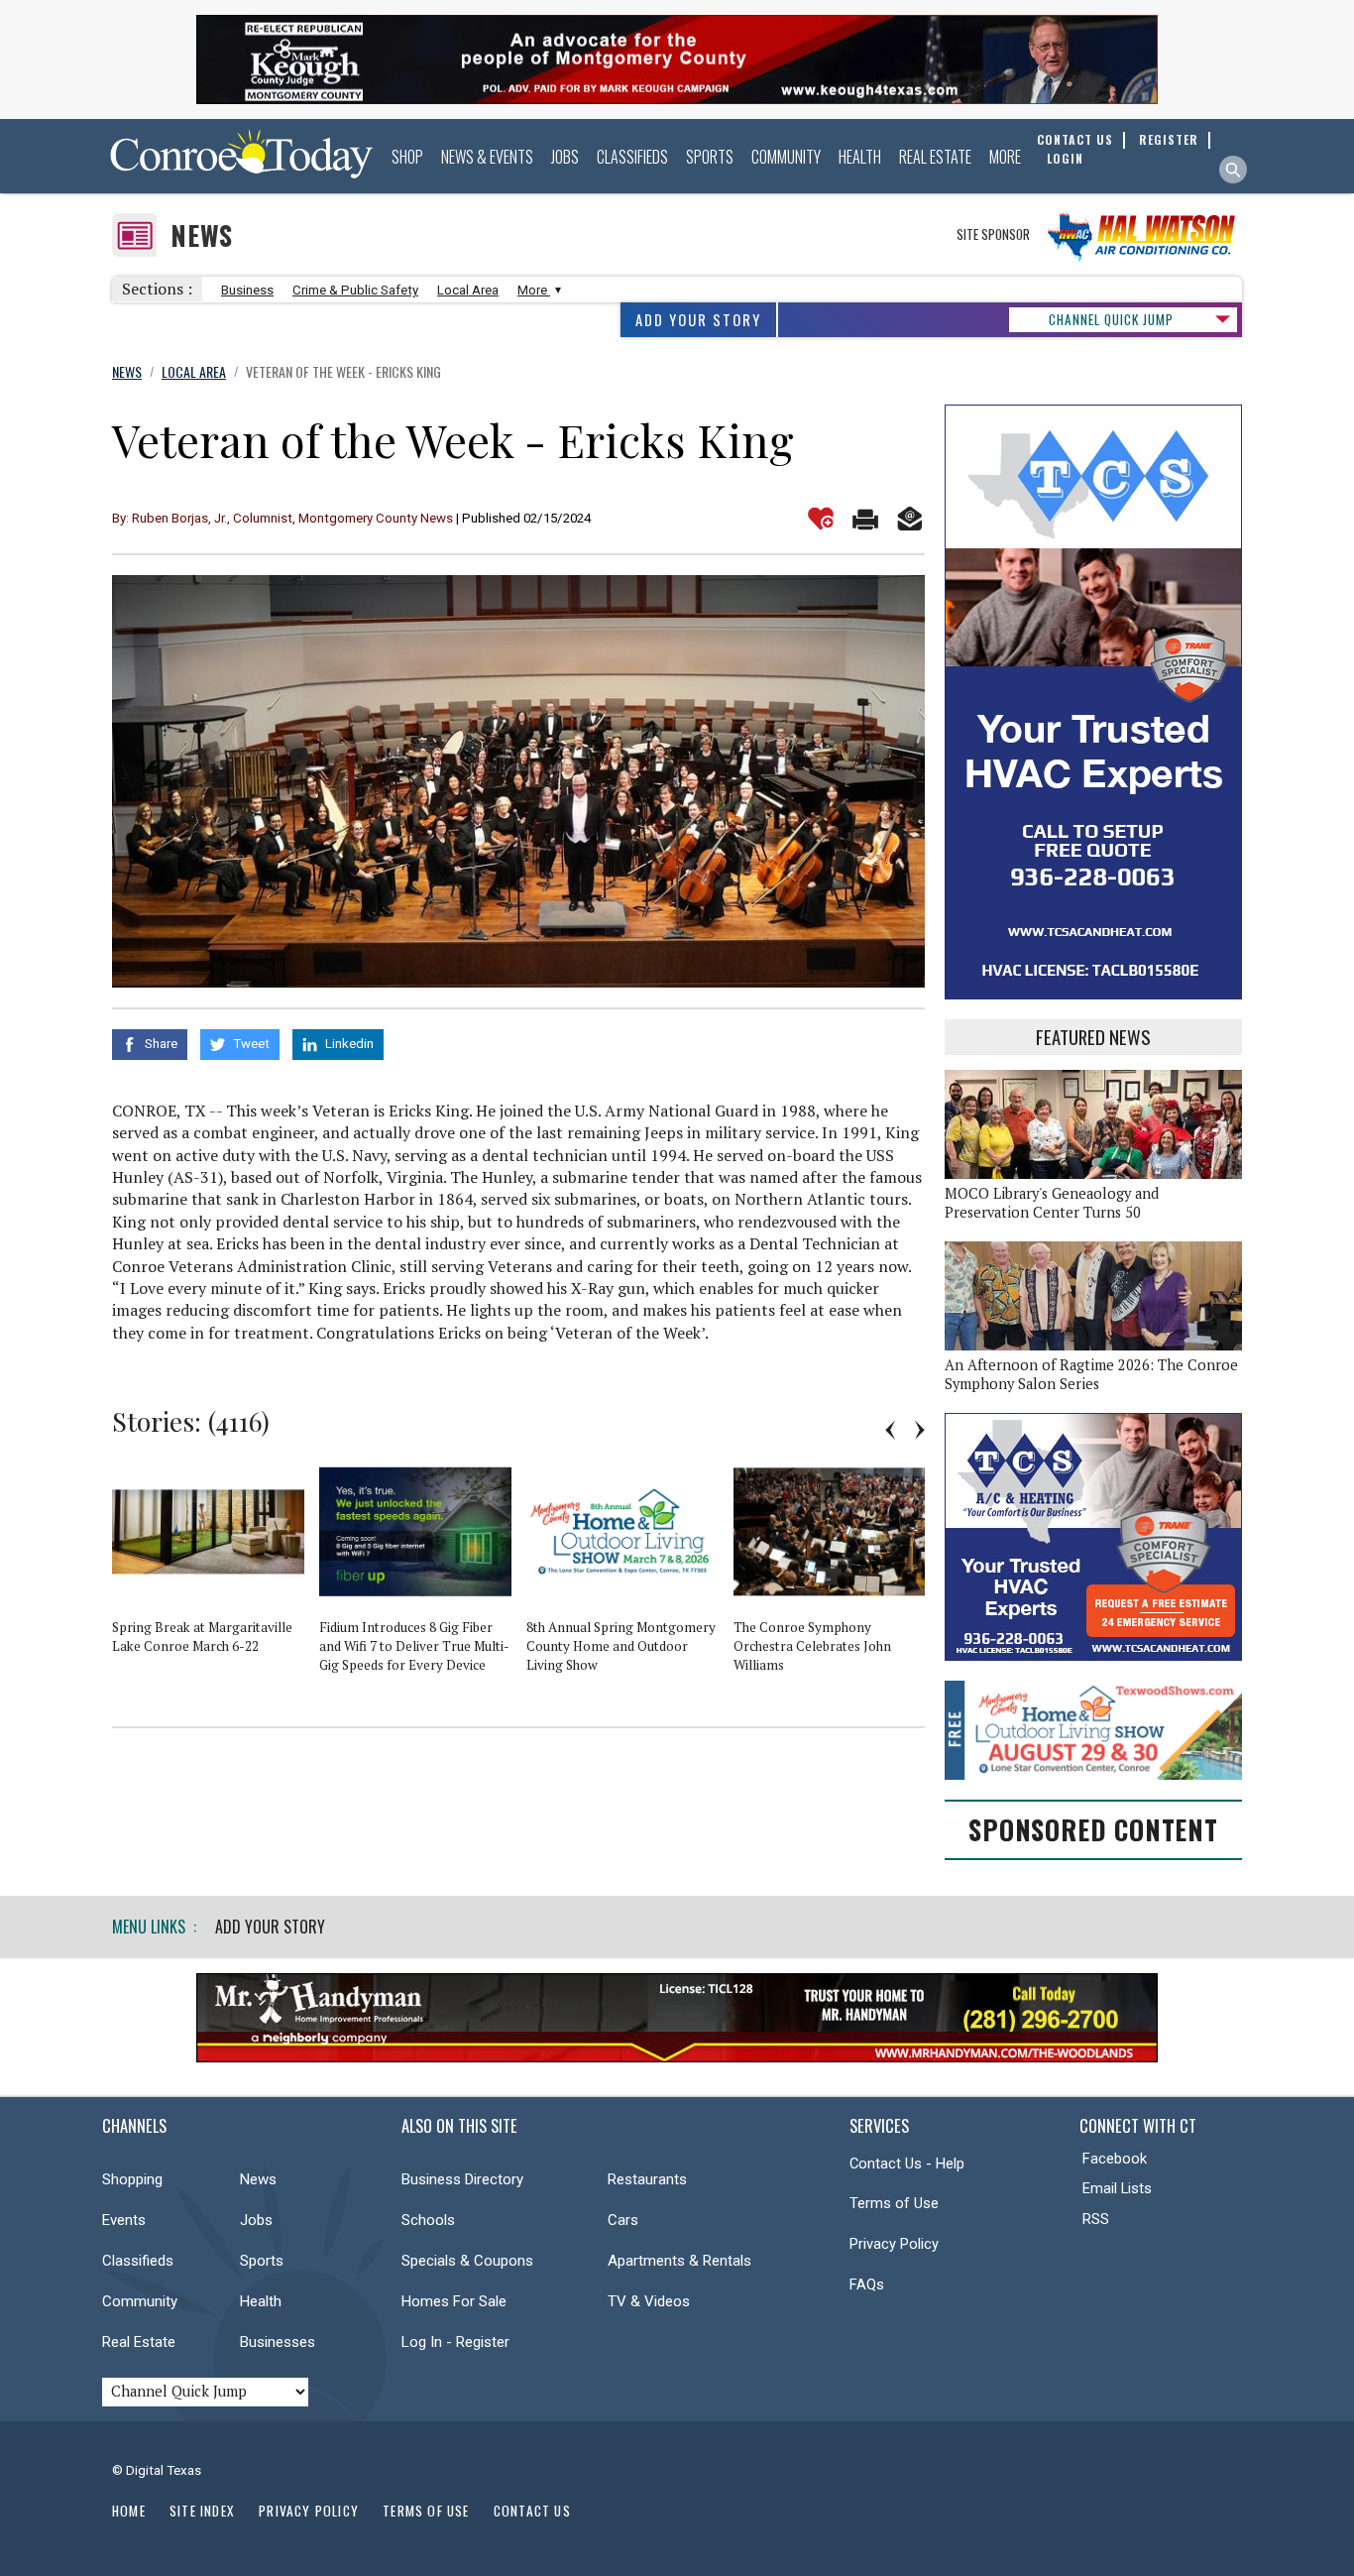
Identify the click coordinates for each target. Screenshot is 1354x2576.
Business (247, 290)
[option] (216, 1565)
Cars (623, 2220)
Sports (710, 157)
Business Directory (462, 2179)
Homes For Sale (454, 2301)
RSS (1096, 2219)
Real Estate (935, 157)
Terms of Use (894, 2203)
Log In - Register (455, 2342)
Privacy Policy (894, 2244)
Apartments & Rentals (679, 2261)
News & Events (487, 157)
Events (124, 2220)
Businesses (278, 2342)
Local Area (468, 290)
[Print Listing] (865, 519)
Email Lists (1117, 2188)
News (202, 235)
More (1005, 157)
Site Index (202, 2511)
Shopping (132, 2179)
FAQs (867, 2284)
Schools (428, 2220)
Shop (407, 157)
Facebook (1115, 2159)
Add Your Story (698, 320)
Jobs (565, 157)
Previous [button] (890, 1430)
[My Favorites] (821, 519)
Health (860, 157)
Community (786, 157)
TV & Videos (649, 2301)
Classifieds (632, 157)
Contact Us (532, 2511)
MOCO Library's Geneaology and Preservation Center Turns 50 (1052, 1203)
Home (129, 2511)
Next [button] (920, 1430)
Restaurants (647, 2179)
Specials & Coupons (467, 2261)
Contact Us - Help (907, 2164)
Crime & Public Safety (355, 290)
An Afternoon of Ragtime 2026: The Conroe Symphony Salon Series (1091, 1374)
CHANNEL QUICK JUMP (1111, 319)
